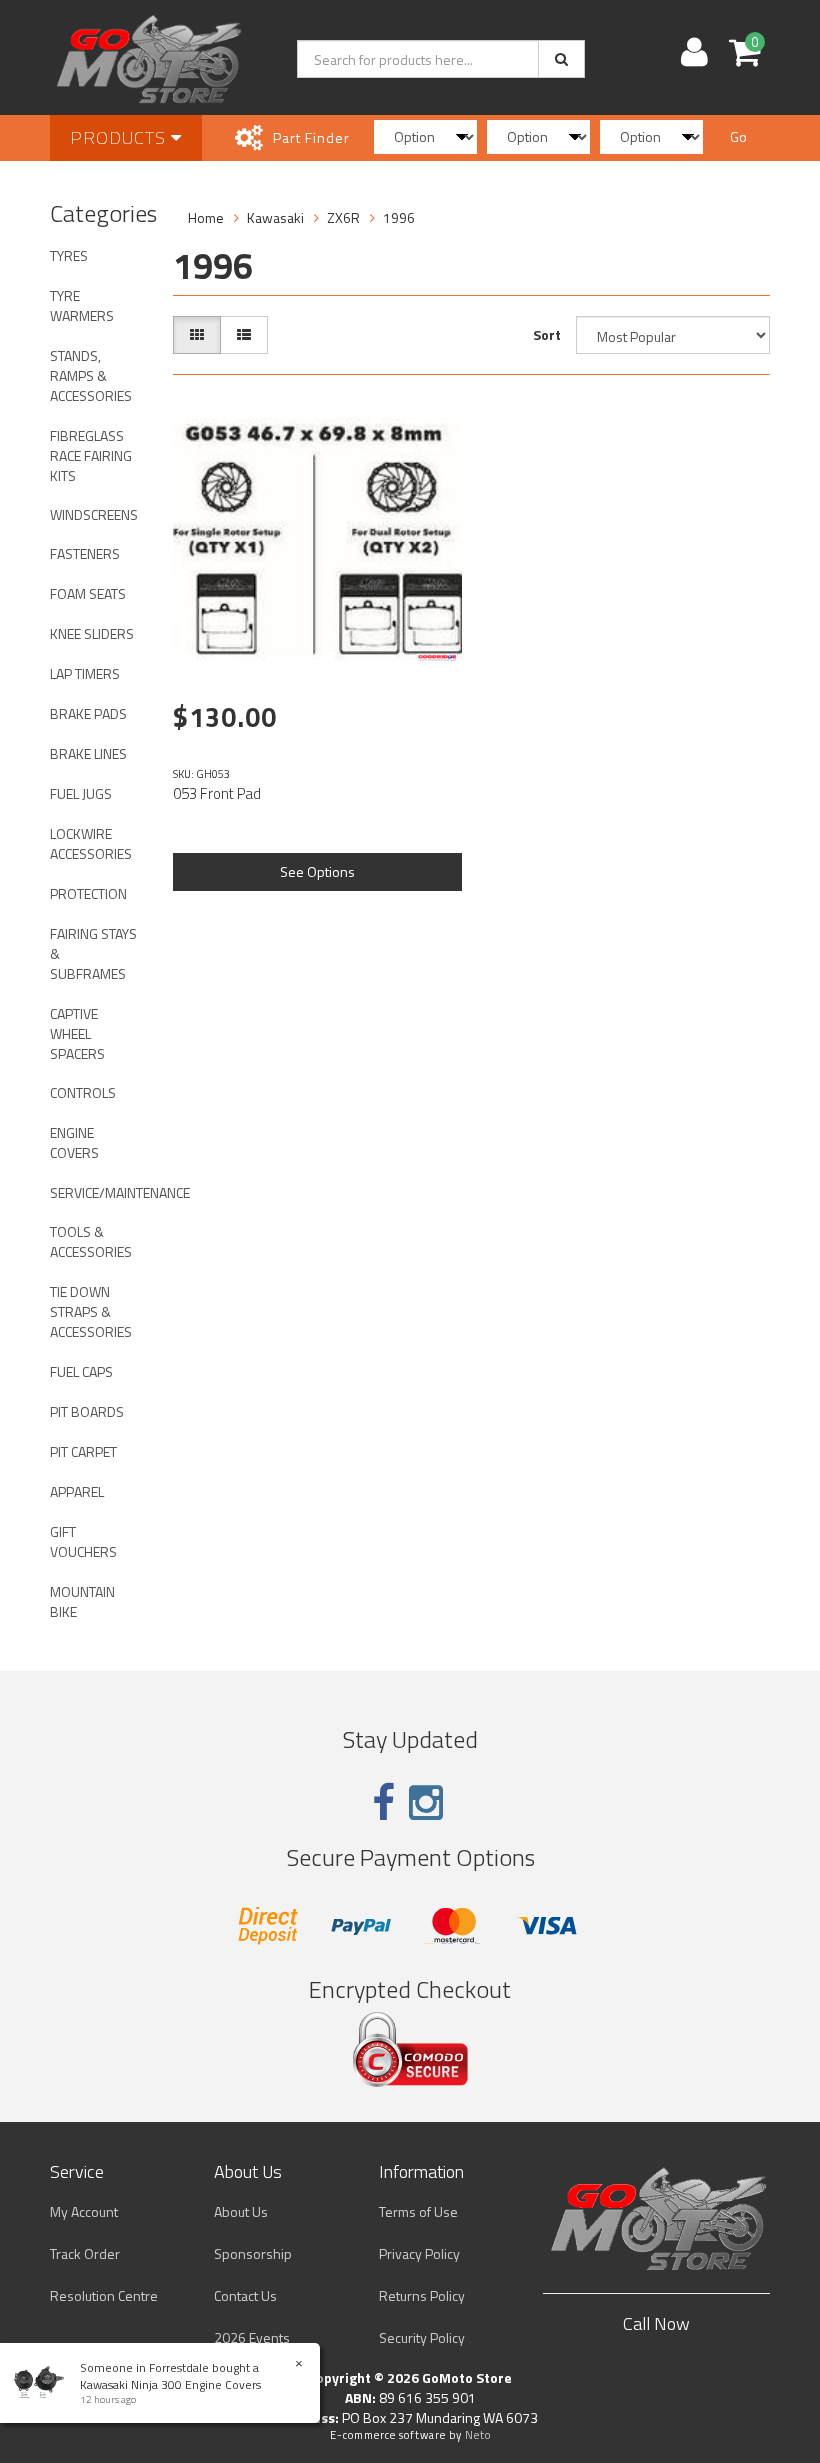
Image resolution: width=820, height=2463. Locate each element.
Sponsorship (253, 2253)
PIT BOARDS (87, 1411)
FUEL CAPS (81, 1371)
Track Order (85, 2253)
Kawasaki (275, 217)
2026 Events (252, 2337)
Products (120, 137)
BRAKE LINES (88, 753)
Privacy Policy (419, 2253)
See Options (317, 871)
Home (206, 217)
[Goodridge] (437, 658)
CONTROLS (83, 1092)
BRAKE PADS (88, 713)
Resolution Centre (104, 2295)
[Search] (561, 59)
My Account (84, 2211)
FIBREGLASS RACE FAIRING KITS (91, 455)
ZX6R (343, 217)
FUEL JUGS (81, 793)
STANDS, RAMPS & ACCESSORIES (91, 375)
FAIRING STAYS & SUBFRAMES (93, 953)
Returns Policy (422, 2295)
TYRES (69, 255)
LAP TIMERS (85, 673)
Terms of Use (418, 2211)
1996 (399, 217)
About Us (241, 2211)
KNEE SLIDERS (92, 633)
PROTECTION (88, 893)
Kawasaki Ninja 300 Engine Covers (170, 2384)
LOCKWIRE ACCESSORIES (91, 843)
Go (738, 136)
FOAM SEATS (88, 593)
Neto (478, 2435)
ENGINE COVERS (74, 1142)
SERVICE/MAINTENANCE (101, 1192)
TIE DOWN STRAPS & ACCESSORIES (91, 1311)
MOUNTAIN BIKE (82, 1601)
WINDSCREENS (94, 514)
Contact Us (245, 2295)
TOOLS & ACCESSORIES (91, 1241)
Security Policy (422, 2337)
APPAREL (77, 1491)
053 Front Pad (217, 793)
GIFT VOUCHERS (83, 1541)
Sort (547, 334)
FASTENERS (85, 553)
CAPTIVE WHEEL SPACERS (77, 1033)
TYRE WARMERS (82, 305)
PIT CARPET (83, 1451)
